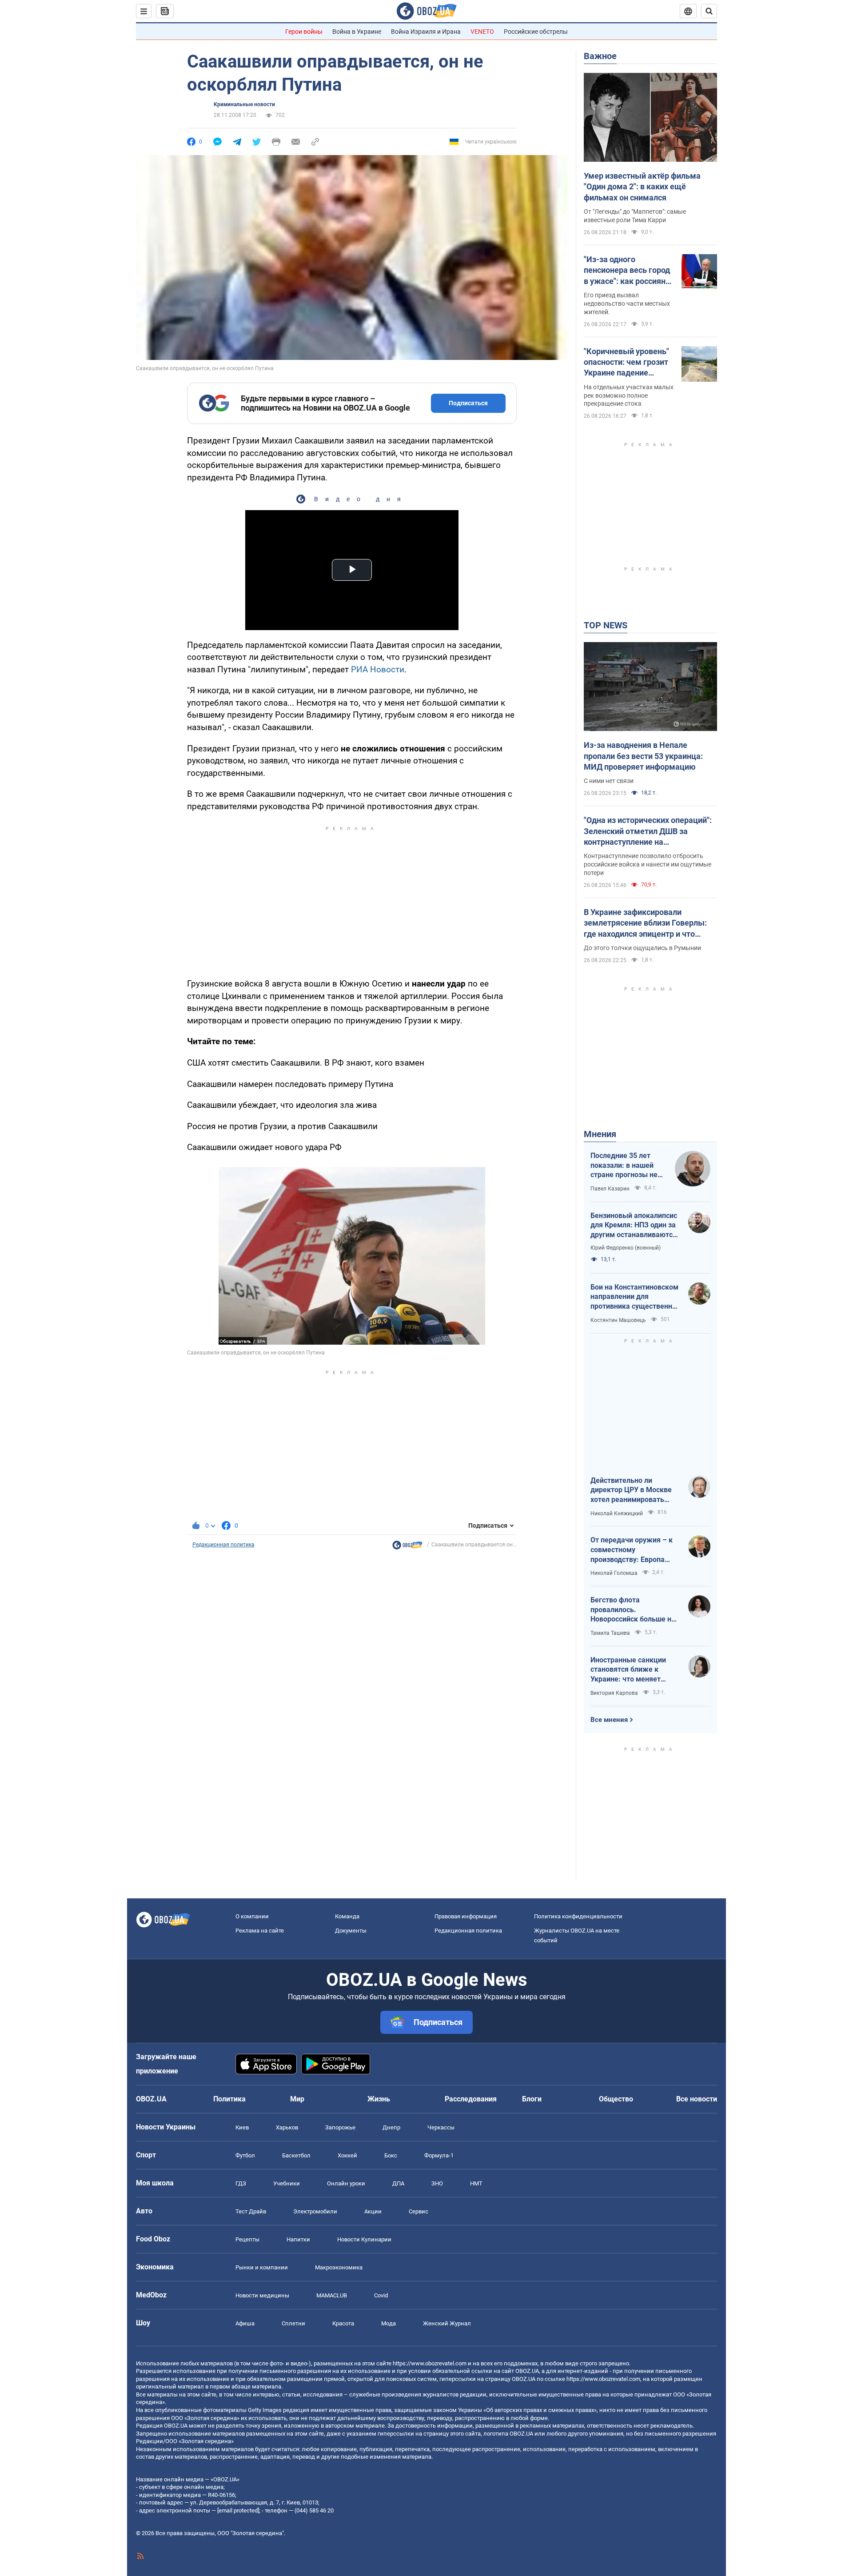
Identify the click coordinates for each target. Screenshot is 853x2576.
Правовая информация (466, 1916)
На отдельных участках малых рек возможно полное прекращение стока (629, 395)
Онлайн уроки (346, 2183)
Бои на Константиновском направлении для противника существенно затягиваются (634, 1297)
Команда (347, 1916)
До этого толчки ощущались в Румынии (642, 948)
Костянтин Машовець (618, 1320)
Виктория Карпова (614, 1693)
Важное (600, 56)
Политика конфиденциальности (578, 1916)
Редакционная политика (223, 1545)
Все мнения (609, 1720)
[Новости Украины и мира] (407, 1547)
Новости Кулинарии (364, 2239)
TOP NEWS (606, 625)
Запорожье (340, 2127)
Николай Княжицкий (617, 1514)
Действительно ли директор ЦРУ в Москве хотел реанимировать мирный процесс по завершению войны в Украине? (631, 1490)
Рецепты (247, 2239)
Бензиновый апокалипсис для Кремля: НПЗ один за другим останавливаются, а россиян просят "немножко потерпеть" (634, 1226)
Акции (373, 2211)
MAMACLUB (332, 2295)
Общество (616, 2099)
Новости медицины (262, 2295)
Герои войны (304, 32)
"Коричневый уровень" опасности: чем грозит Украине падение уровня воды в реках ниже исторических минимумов (626, 363)
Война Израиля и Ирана (426, 32)
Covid (381, 2295)
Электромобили (315, 2211)
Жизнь (379, 2099)
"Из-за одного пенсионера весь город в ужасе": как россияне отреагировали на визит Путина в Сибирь (629, 271)
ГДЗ (241, 2183)
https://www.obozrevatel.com (430, 2363)
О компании (252, 1916)
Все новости (697, 2099)
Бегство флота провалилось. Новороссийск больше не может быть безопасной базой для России (633, 1610)
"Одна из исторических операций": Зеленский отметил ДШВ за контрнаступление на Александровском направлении (648, 831)
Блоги (532, 2099)
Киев (242, 2127)
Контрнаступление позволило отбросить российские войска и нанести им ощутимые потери (648, 864)
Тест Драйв (251, 2211)
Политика (229, 2099)
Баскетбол (296, 2155)
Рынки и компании (262, 2267)
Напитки (298, 2239)
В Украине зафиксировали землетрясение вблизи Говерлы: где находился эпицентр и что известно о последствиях (645, 923)
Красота (343, 2323)
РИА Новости (378, 669)
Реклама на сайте (260, 1931)
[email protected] (238, 2510)
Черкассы (441, 2127)
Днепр (391, 2127)
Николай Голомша (614, 1573)
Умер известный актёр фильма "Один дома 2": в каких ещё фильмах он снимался (642, 187)
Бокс (391, 2155)
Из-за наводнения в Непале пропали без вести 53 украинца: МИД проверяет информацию (643, 756)
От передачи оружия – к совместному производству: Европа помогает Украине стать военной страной (632, 1550)
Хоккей (347, 2155)
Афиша (245, 2323)
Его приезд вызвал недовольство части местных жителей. (627, 304)
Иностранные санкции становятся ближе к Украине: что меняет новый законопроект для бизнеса (633, 1670)
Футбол (245, 2155)
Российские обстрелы (536, 32)
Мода (389, 2323)
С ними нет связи (609, 781)
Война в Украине (357, 32)
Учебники (287, 2183)
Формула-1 (439, 2155)
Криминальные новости (244, 104)
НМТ (476, 2183)
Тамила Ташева (610, 1633)
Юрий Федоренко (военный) (626, 1248)
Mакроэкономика (339, 2267)
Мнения (600, 1134)
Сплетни (293, 2323)
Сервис (419, 2211)
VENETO (482, 32)
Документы (351, 1931)
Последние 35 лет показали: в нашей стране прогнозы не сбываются (624, 1166)
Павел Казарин (610, 1189)
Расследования (471, 2099)
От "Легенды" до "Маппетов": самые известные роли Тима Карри (635, 216)
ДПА (398, 2183)
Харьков (287, 2127)
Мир (297, 2099)
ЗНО (437, 2183)
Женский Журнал (447, 2323)
